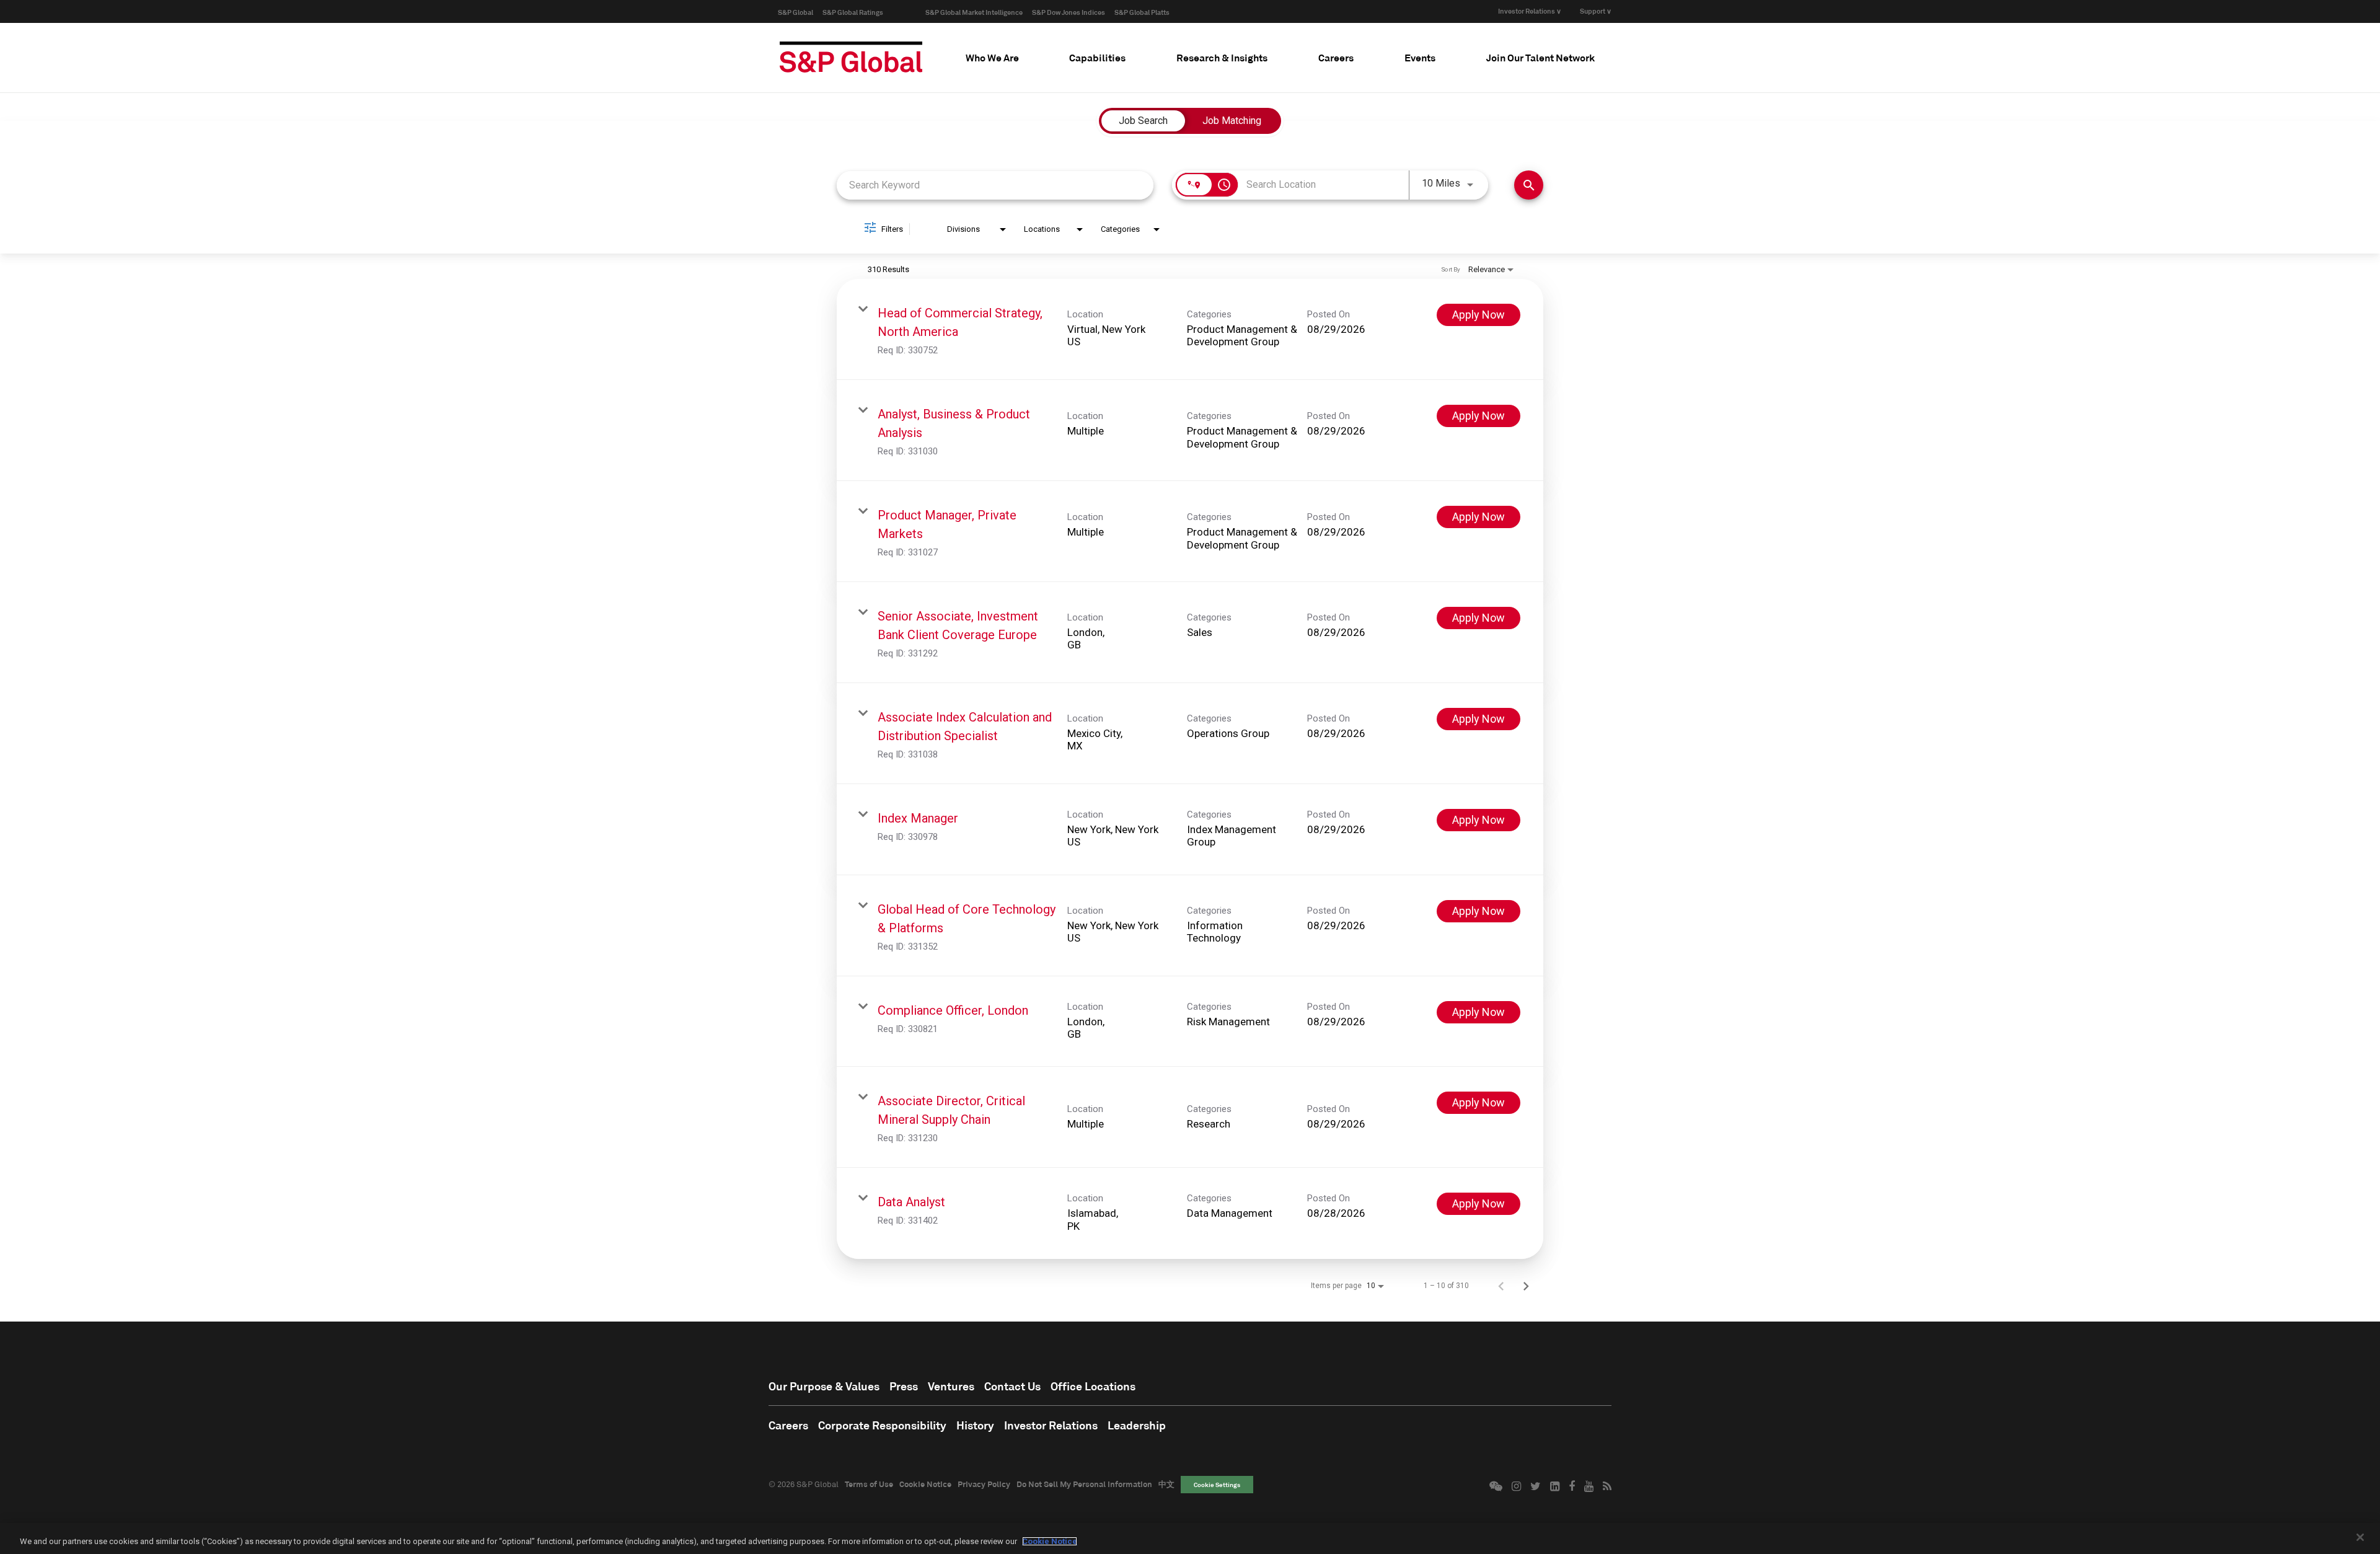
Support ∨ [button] (1596, 11)
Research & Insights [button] (1222, 57)
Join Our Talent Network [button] (1540, 57)
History (975, 1425)
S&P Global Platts (1142, 12)
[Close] (2360, 1537)
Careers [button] (1336, 57)
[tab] (992, 58)
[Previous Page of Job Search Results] (1501, 1286)
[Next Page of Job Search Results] (1526, 1286)
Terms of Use (869, 1484)
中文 (1166, 1484)
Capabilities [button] (1097, 57)
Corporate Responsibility (882, 1425)
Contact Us (1012, 1386)
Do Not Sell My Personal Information (1084, 1484)
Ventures (951, 1386)
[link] (1190, 329)
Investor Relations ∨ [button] (1530, 11)
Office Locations (1093, 1386)
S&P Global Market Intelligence (974, 12)
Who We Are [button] (992, 57)
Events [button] (1420, 57)
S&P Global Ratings (853, 12)
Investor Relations (1051, 1425)
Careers (788, 1425)
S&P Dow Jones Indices (1069, 12)
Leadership (1137, 1425)
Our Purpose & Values (824, 1386)
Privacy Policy (984, 1484)
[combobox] (995, 185)
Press (904, 1386)
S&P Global (796, 12)
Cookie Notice (925, 1484)
